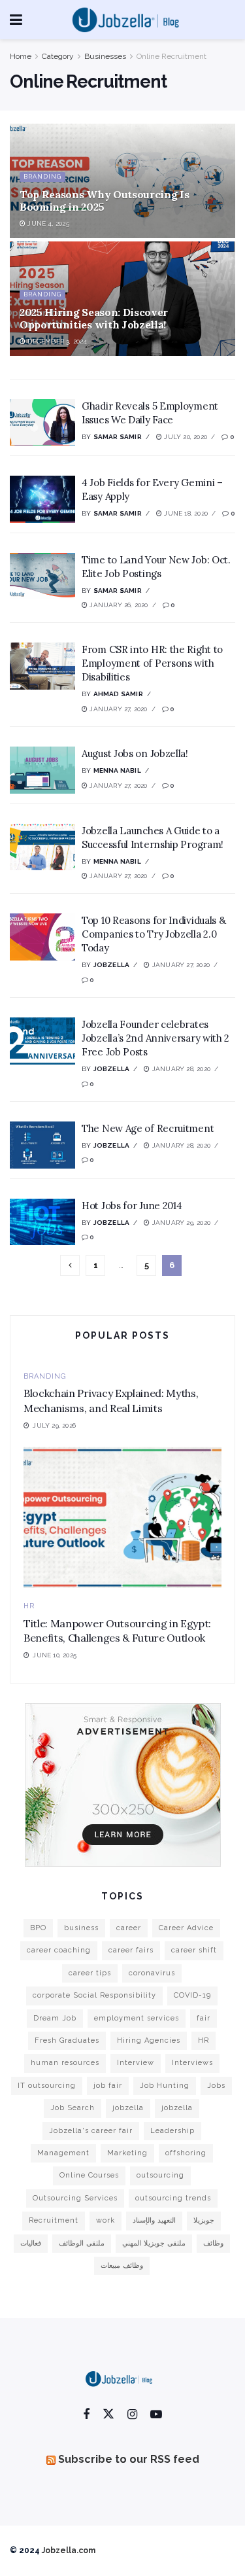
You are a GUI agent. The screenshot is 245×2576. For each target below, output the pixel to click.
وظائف (213, 2243)
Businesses (105, 56)
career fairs (131, 1950)
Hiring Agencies (149, 2040)
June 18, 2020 (185, 513)
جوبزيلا (204, 2220)
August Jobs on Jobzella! (135, 753)
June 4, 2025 (47, 223)
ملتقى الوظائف (82, 2243)
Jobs (216, 2086)
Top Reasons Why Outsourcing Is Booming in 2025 (104, 201)
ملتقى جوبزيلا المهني (154, 2243)
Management (63, 2153)
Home (21, 56)
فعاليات (31, 2243)
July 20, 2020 (185, 437)
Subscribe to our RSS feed (129, 2459)
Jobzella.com (69, 2550)
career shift (194, 1950)
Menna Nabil (117, 770)
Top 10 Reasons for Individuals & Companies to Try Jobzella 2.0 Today (154, 934)
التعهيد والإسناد (154, 2220)
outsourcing (160, 2175)
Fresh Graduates (67, 2040)
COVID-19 (192, 1995)
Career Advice (186, 1928)
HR (29, 1606)
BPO (38, 1928)
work (106, 2220)
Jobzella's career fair (91, 2131)
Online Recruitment (171, 56)
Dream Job (55, 2018)
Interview (136, 2063)
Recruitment (54, 2220)
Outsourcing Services (75, 2198)
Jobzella (112, 965)
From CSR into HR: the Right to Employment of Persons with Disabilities (152, 663)
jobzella (128, 2108)
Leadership (172, 2131)
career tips (90, 1973)
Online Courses (89, 2175)
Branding (42, 177)
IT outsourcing (47, 2086)
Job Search (73, 2108)
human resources (65, 2063)
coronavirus (152, 1973)
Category (58, 56)
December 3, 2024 (56, 341)
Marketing (127, 2153)
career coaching (59, 1950)
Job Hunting (165, 2086)
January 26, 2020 (118, 605)
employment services (137, 2018)
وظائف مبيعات (122, 2266)
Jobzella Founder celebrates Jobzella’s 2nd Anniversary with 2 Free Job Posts (155, 1038)
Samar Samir (118, 437)
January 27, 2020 (117, 709)
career (129, 1928)
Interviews (192, 2063)
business (81, 1928)
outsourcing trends (173, 2198)
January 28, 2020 (180, 1069)
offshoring (186, 2153)
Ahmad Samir (118, 694)
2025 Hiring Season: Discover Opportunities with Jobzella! (94, 318)
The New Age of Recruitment (148, 1128)
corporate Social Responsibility (94, 1995)
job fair (108, 2086)
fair (204, 2018)
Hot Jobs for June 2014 (132, 1206)
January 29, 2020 (180, 1223)
